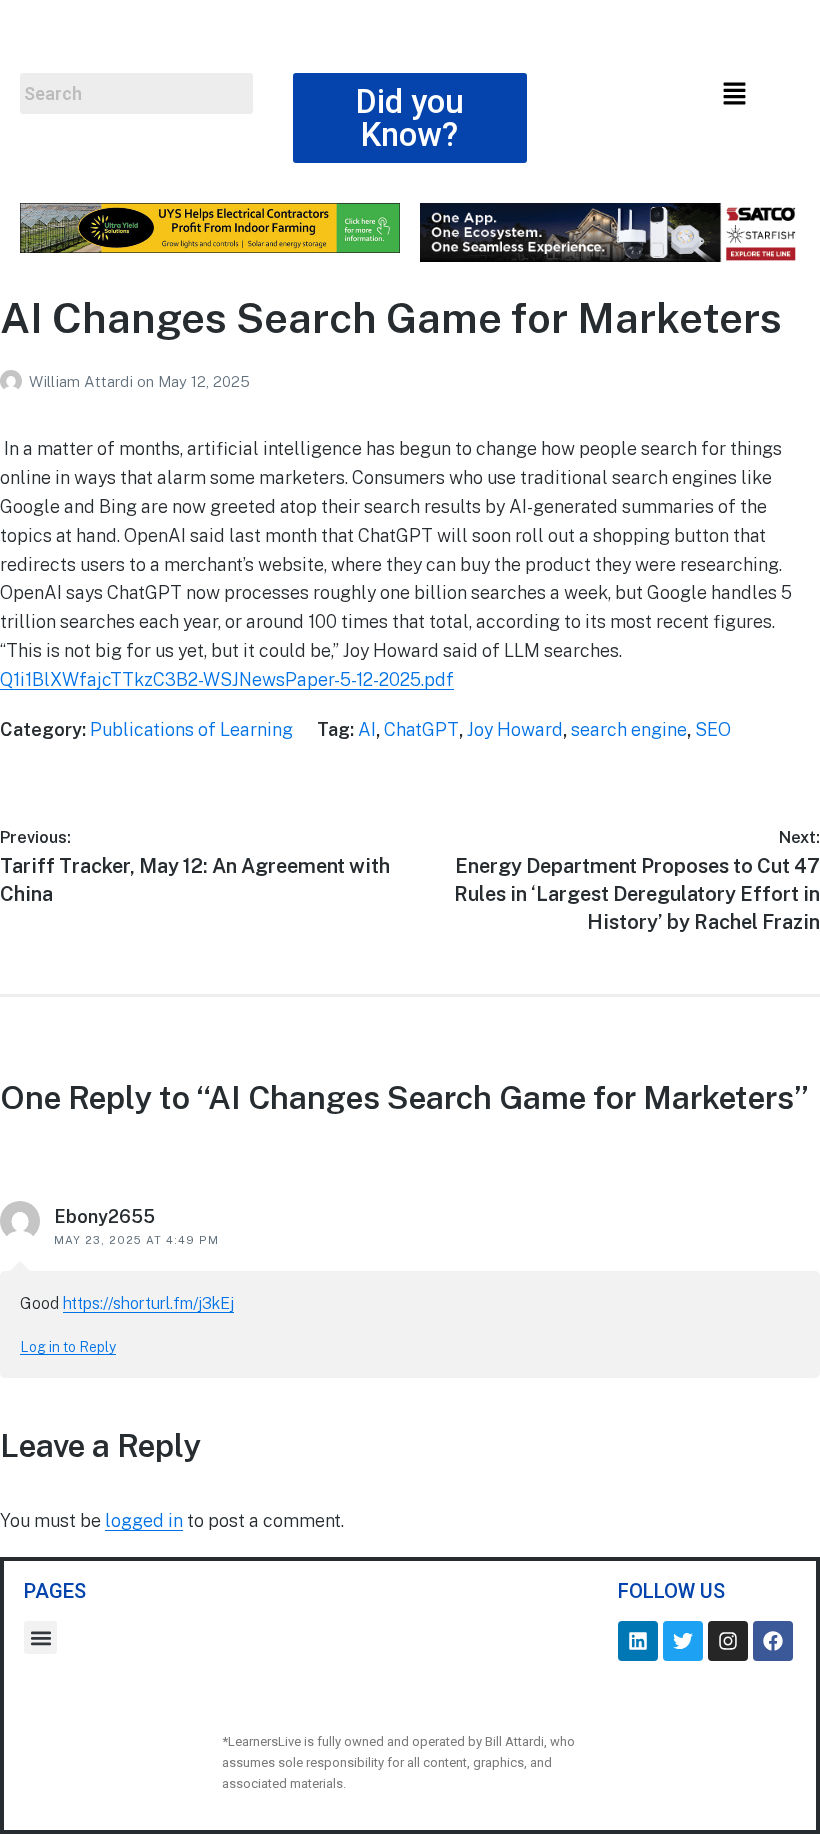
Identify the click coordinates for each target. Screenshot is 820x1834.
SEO (713, 729)
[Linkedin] (638, 1641)
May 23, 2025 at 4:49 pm (136, 1240)
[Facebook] (773, 1641)
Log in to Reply (68, 1347)
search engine (629, 729)
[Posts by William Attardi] (14, 381)
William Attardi (83, 381)
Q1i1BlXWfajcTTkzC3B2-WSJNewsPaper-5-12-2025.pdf (227, 679)
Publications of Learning (191, 729)
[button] (734, 94)
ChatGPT (421, 729)
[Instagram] (728, 1641)
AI (367, 729)
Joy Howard (515, 729)
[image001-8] (210, 246)
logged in (144, 1520)
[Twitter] (683, 1641)
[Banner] (610, 255)
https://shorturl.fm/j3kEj (148, 1303)
